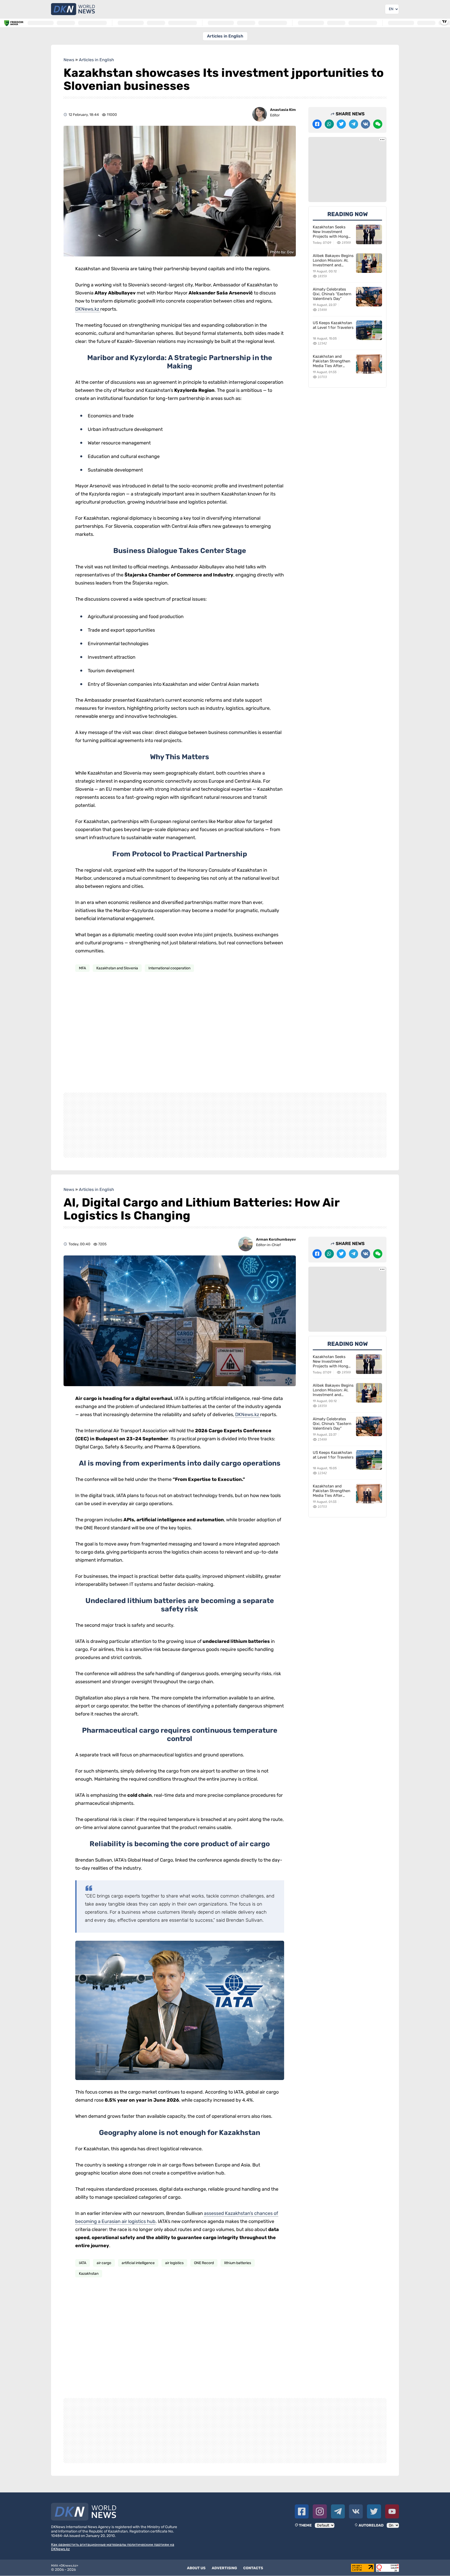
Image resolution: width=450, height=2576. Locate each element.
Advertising (224, 2568)
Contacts (253, 2568)
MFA (82, 968)
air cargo (104, 2263)
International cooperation (169, 968)
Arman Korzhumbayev (276, 1239)
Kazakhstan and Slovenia (117, 968)
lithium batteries (238, 2263)
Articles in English (225, 36)
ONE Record (204, 2263)
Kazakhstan (89, 2274)
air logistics (174, 2263)
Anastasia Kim (283, 110)
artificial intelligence (138, 2263)
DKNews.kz (88, 309)
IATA (83, 2263)
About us (196, 2568)
